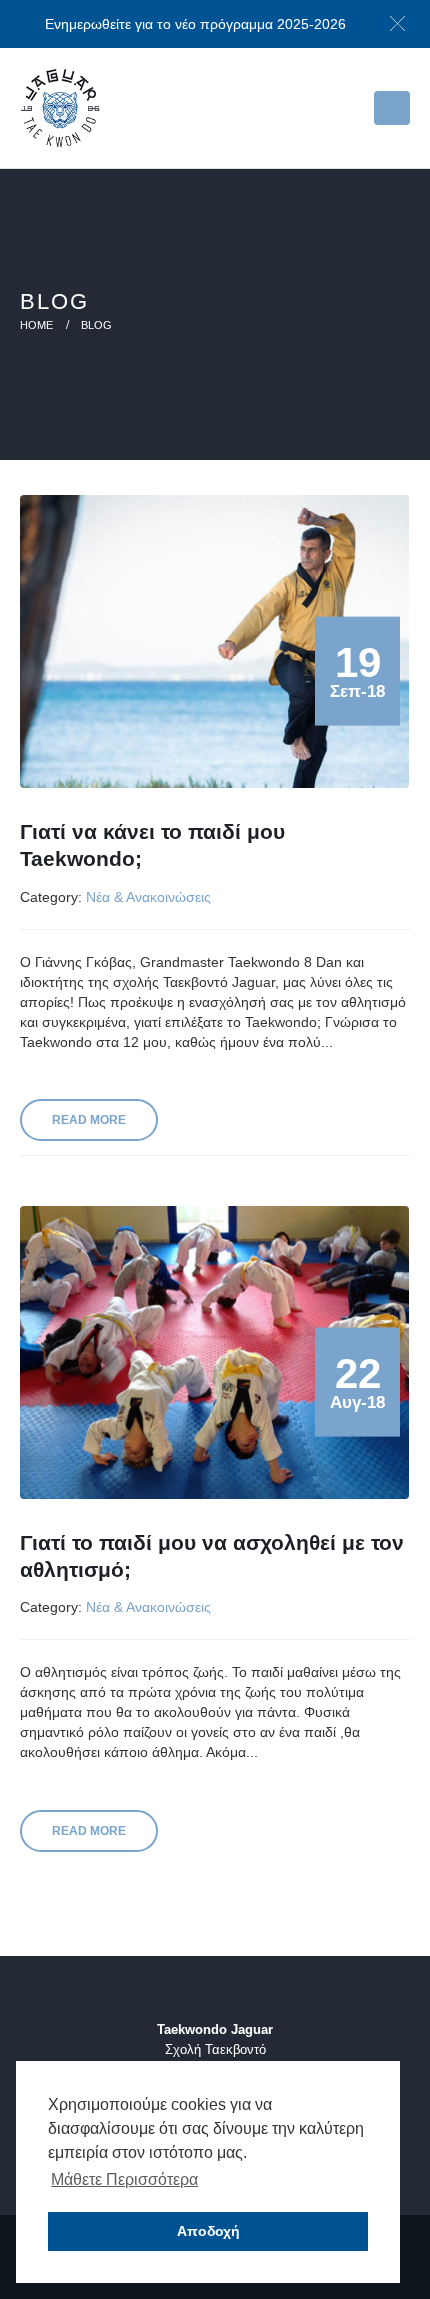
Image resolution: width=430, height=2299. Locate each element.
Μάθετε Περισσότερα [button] (124, 2179)
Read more (89, 1120)
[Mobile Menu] (392, 108)
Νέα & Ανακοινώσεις (148, 897)
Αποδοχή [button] (208, 2231)
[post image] (215, 641)
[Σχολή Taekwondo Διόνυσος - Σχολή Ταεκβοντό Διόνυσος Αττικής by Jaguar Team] (60, 108)
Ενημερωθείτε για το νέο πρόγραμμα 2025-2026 (195, 24)
